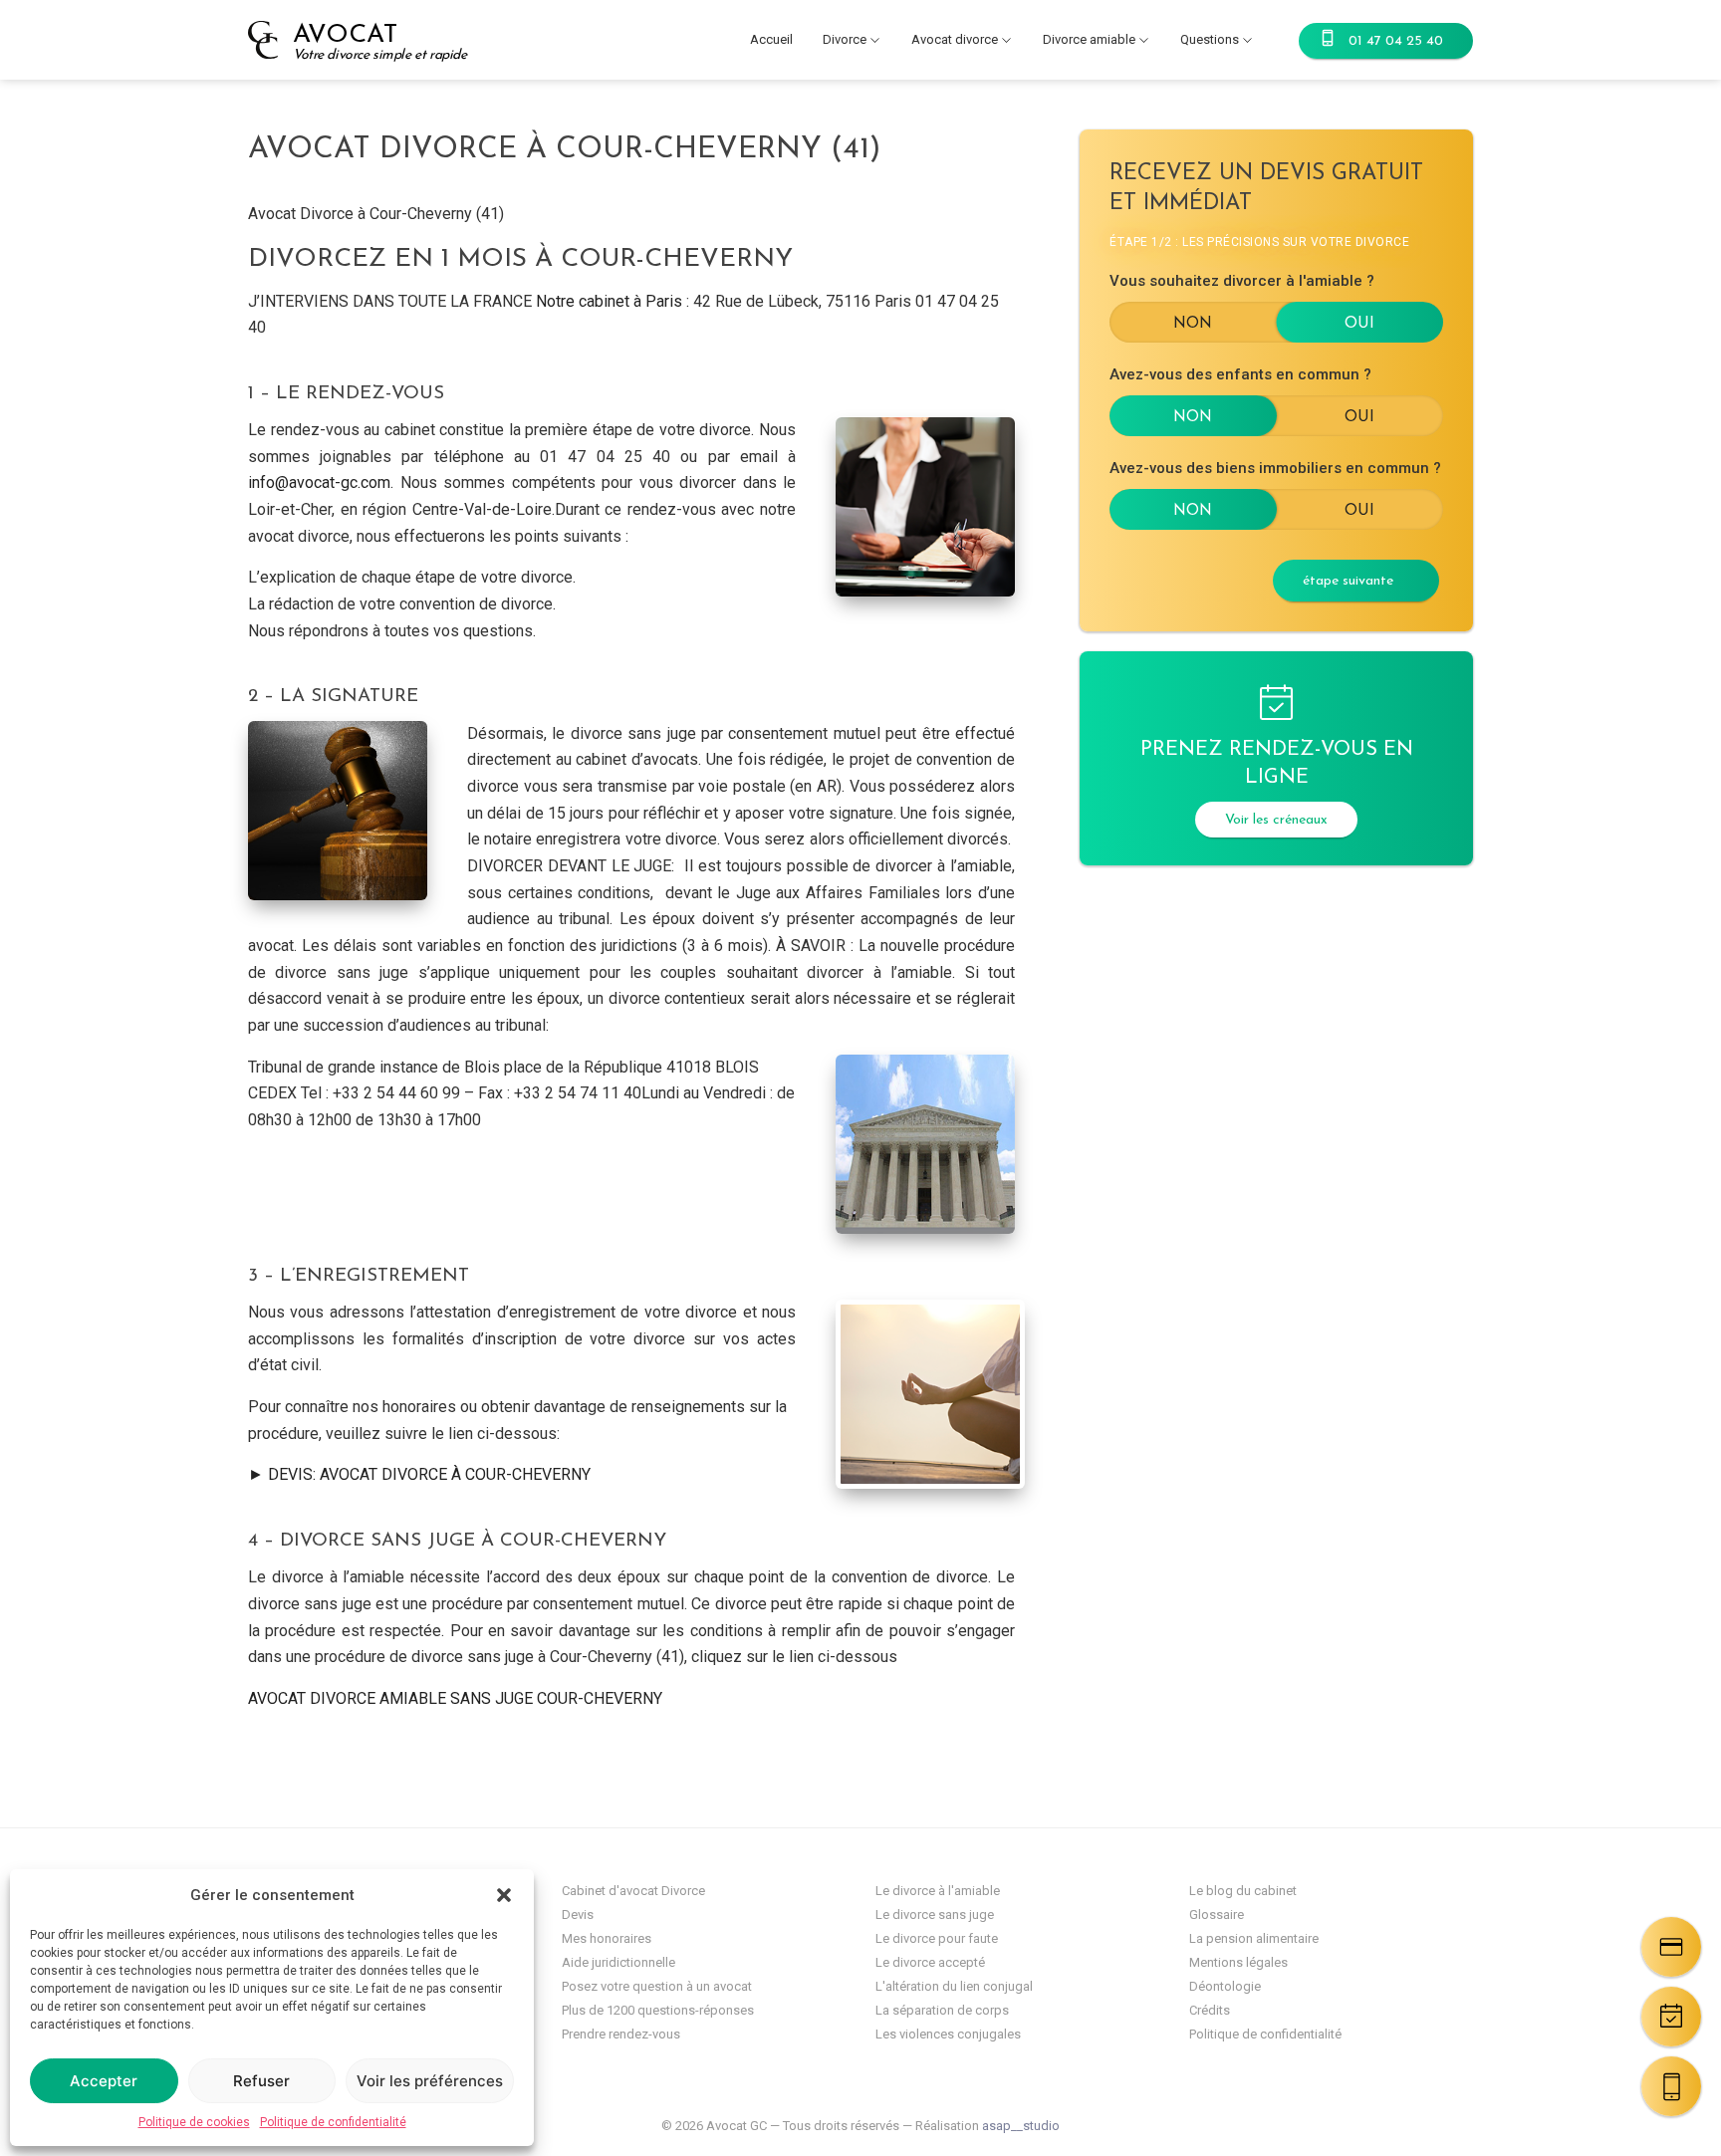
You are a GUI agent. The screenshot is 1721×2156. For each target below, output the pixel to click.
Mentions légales (1238, 1962)
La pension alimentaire (1254, 1938)
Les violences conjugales (948, 2034)
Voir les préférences (430, 2081)
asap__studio (1021, 2126)
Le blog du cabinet (1243, 1891)
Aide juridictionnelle (618, 1962)
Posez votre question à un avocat (657, 1986)
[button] (504, 1895)
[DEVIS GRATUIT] (1671, 1947)
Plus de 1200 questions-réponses (658, 2010)
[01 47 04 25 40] (1671, 2086)
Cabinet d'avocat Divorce (633, 1891)
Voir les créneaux (1276, 820)
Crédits (1210, 2010)
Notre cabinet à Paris (609, 301)
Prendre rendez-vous (621, 2034)
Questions (1210, 39)
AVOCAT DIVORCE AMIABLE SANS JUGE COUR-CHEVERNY (455, 1698)
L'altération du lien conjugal (954, 1986)
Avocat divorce (955, 39)
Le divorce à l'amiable (938, 1891)
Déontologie (1225, 1986)
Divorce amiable (1089, 39)
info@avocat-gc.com (319, 482)
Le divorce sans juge (935, 1915)
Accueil (771, 39)
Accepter (104, 2081)
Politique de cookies (194, 2122)
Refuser (261, 2081)
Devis (578, 1915)
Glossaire (1217, 1915)
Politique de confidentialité (333, 2122)
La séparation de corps (942, 2010)
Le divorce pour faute (937, 1938)
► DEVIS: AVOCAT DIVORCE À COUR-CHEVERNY (419, 1474)
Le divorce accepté (930, 1962)
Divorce (845, 39)
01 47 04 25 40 (1396, 41)
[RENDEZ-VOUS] (1671, 2017)
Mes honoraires (607, 1938)
